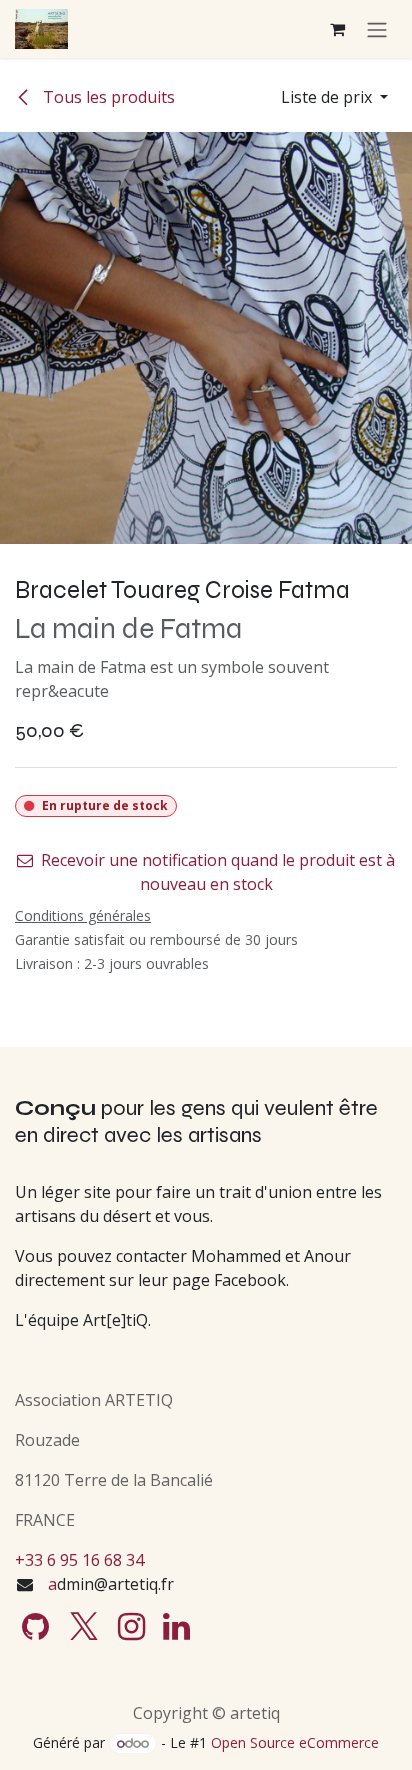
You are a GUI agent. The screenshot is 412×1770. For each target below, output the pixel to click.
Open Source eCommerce (295, 1742)
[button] (334, 97)
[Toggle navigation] (377, 29)
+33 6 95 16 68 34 (79, 1560)
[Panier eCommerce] (337, 29)
